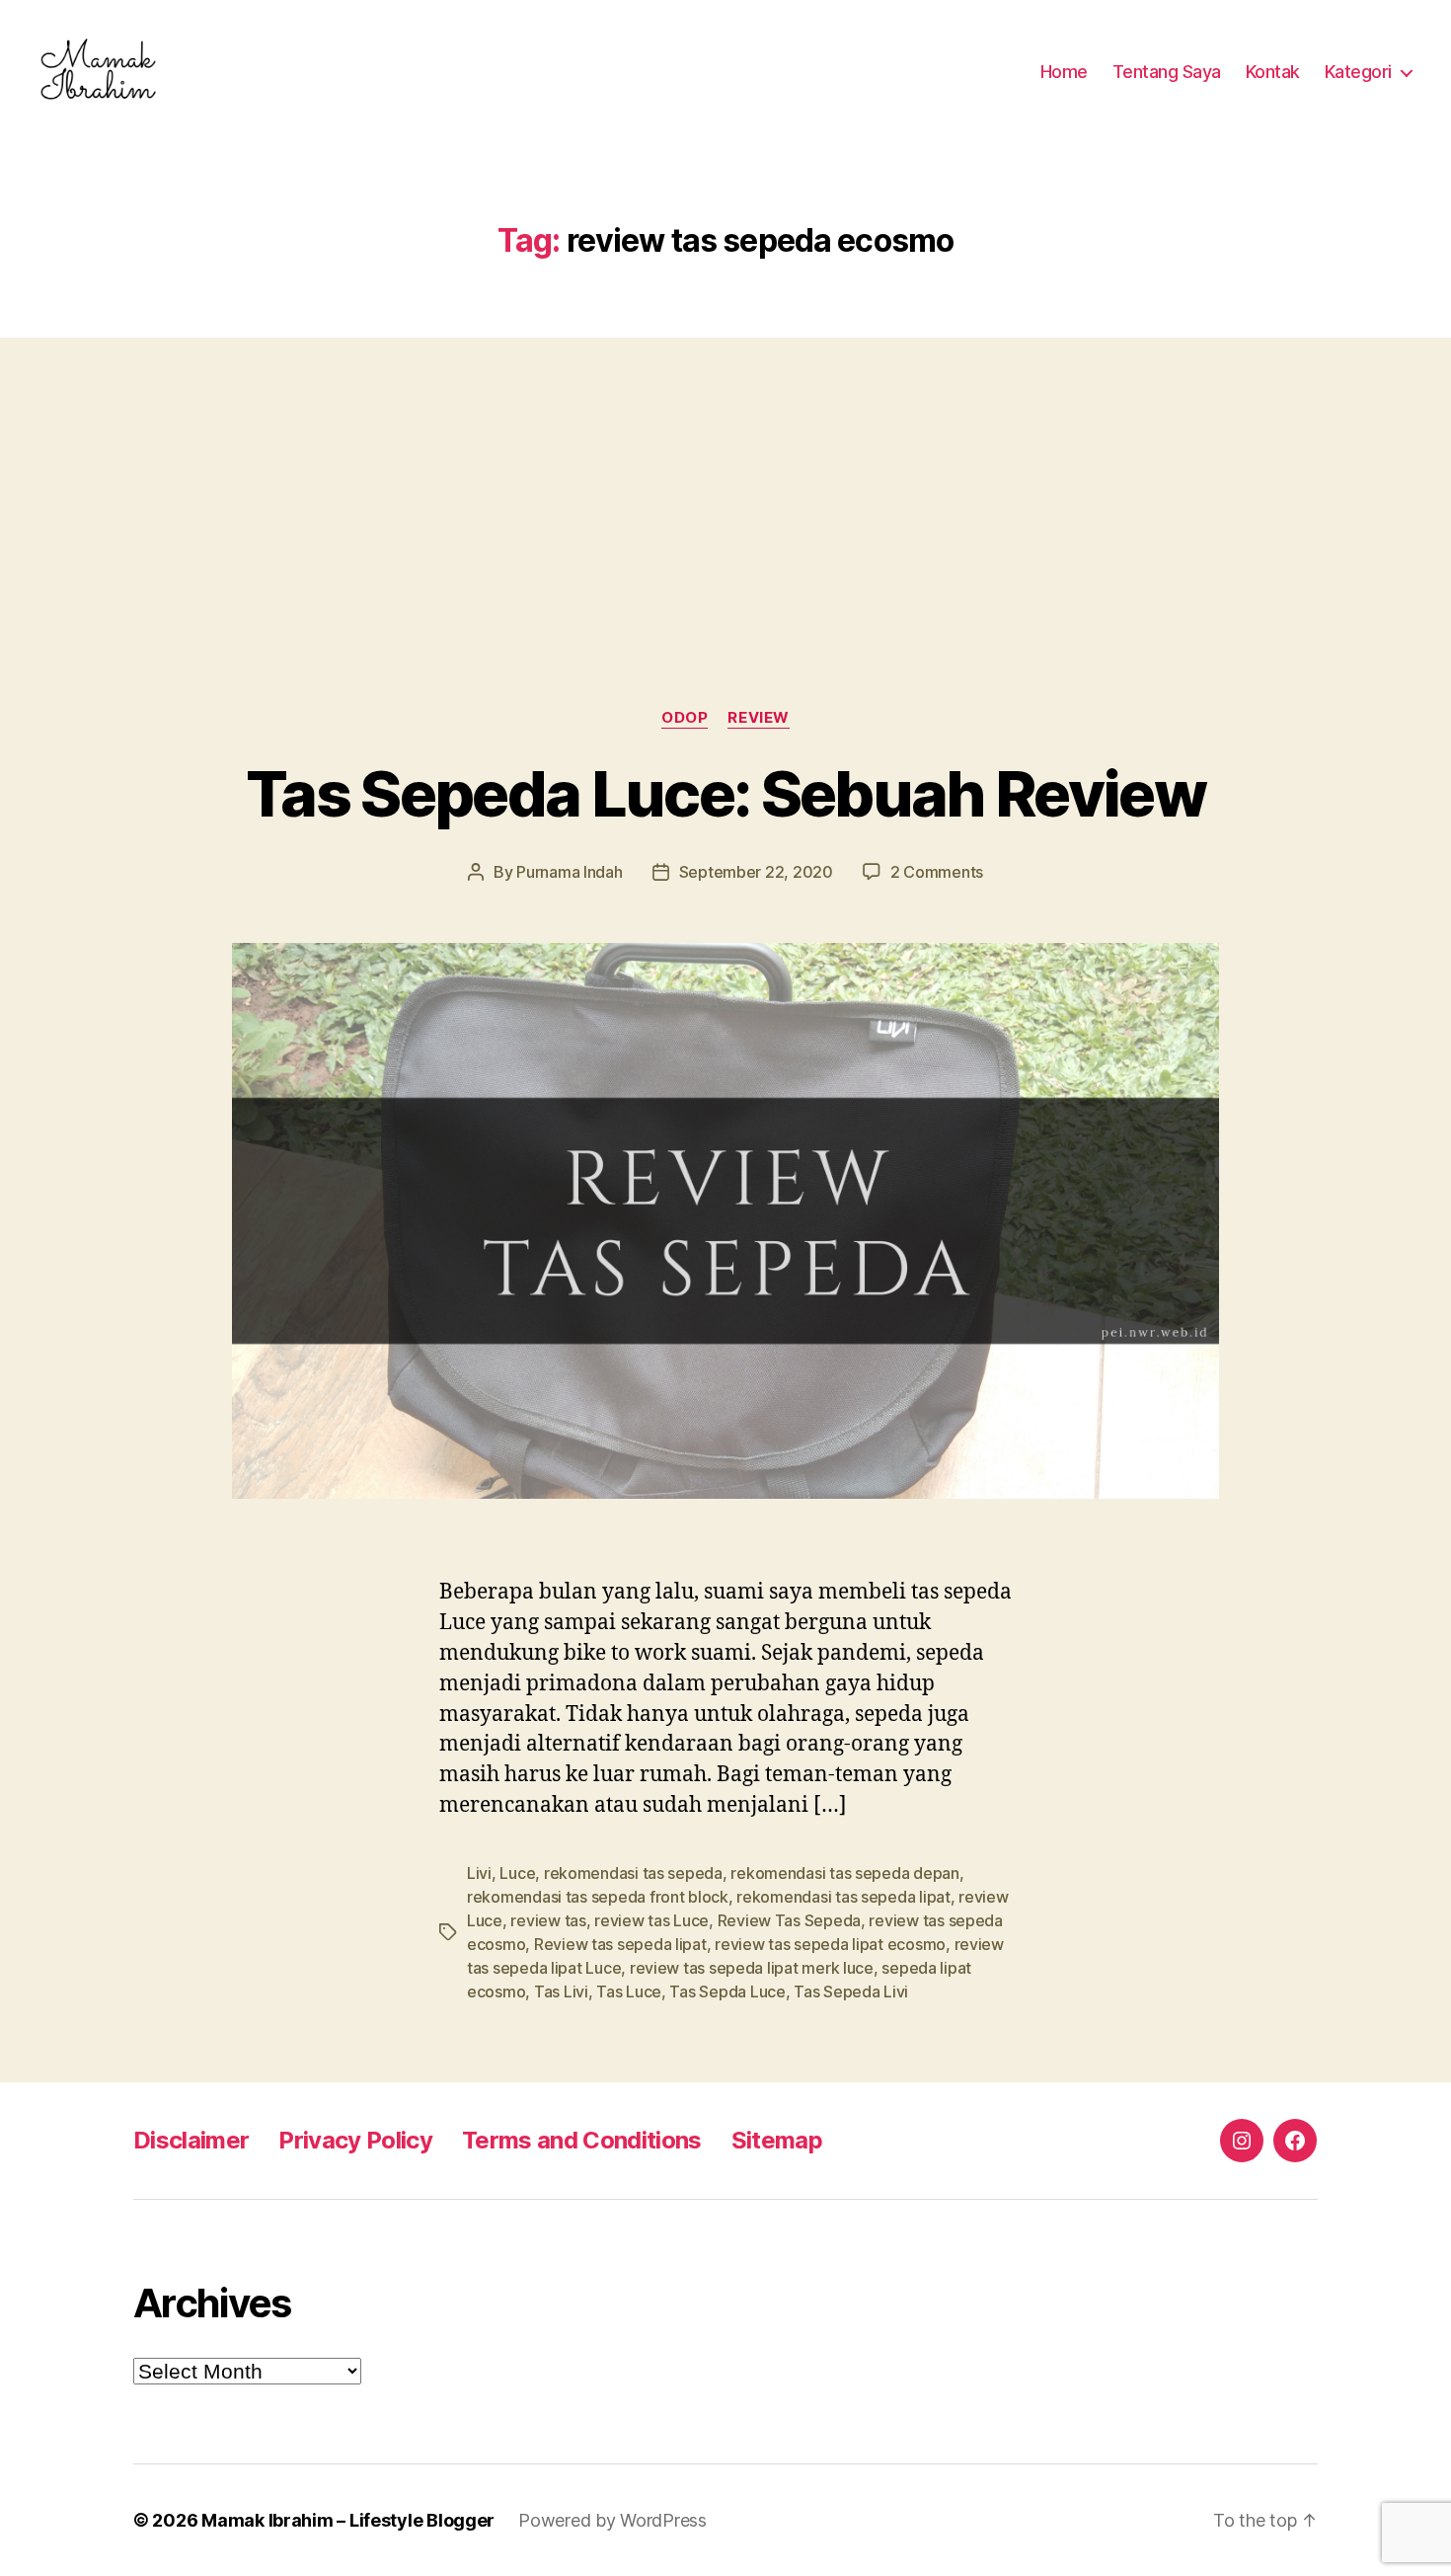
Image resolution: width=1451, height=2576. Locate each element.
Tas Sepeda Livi (851, 1991)
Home (1064, 72)
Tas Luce (629, 1991)
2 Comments (937, 872)
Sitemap (777, 2140)
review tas (548, 1920)
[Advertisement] (725, 484)
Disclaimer (191, 2140)
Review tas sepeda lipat (620, 1944)
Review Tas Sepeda (789, 1920)
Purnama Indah (570, 872)
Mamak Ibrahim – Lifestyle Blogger (348, 2520)
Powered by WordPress (612, 2520)
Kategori (1358, 72)
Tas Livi (561, 1991)
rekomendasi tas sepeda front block (598, 1897)
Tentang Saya (1167, 72)
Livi (479, 1873)
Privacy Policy (355, 2140)
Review (758, 718)
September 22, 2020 (756, 872)
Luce (517, 1873)
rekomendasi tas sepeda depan (844, 1873)
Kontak (1273, 72)
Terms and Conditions (582, 2140)
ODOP (685, 718)
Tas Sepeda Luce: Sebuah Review (725, 793)
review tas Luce (651, 1920)
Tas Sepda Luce (727, 1991)
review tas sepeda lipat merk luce (752, 1968)
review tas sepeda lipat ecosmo (830, 1944)
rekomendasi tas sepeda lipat (843, 1897)
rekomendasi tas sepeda (633, 1873)
